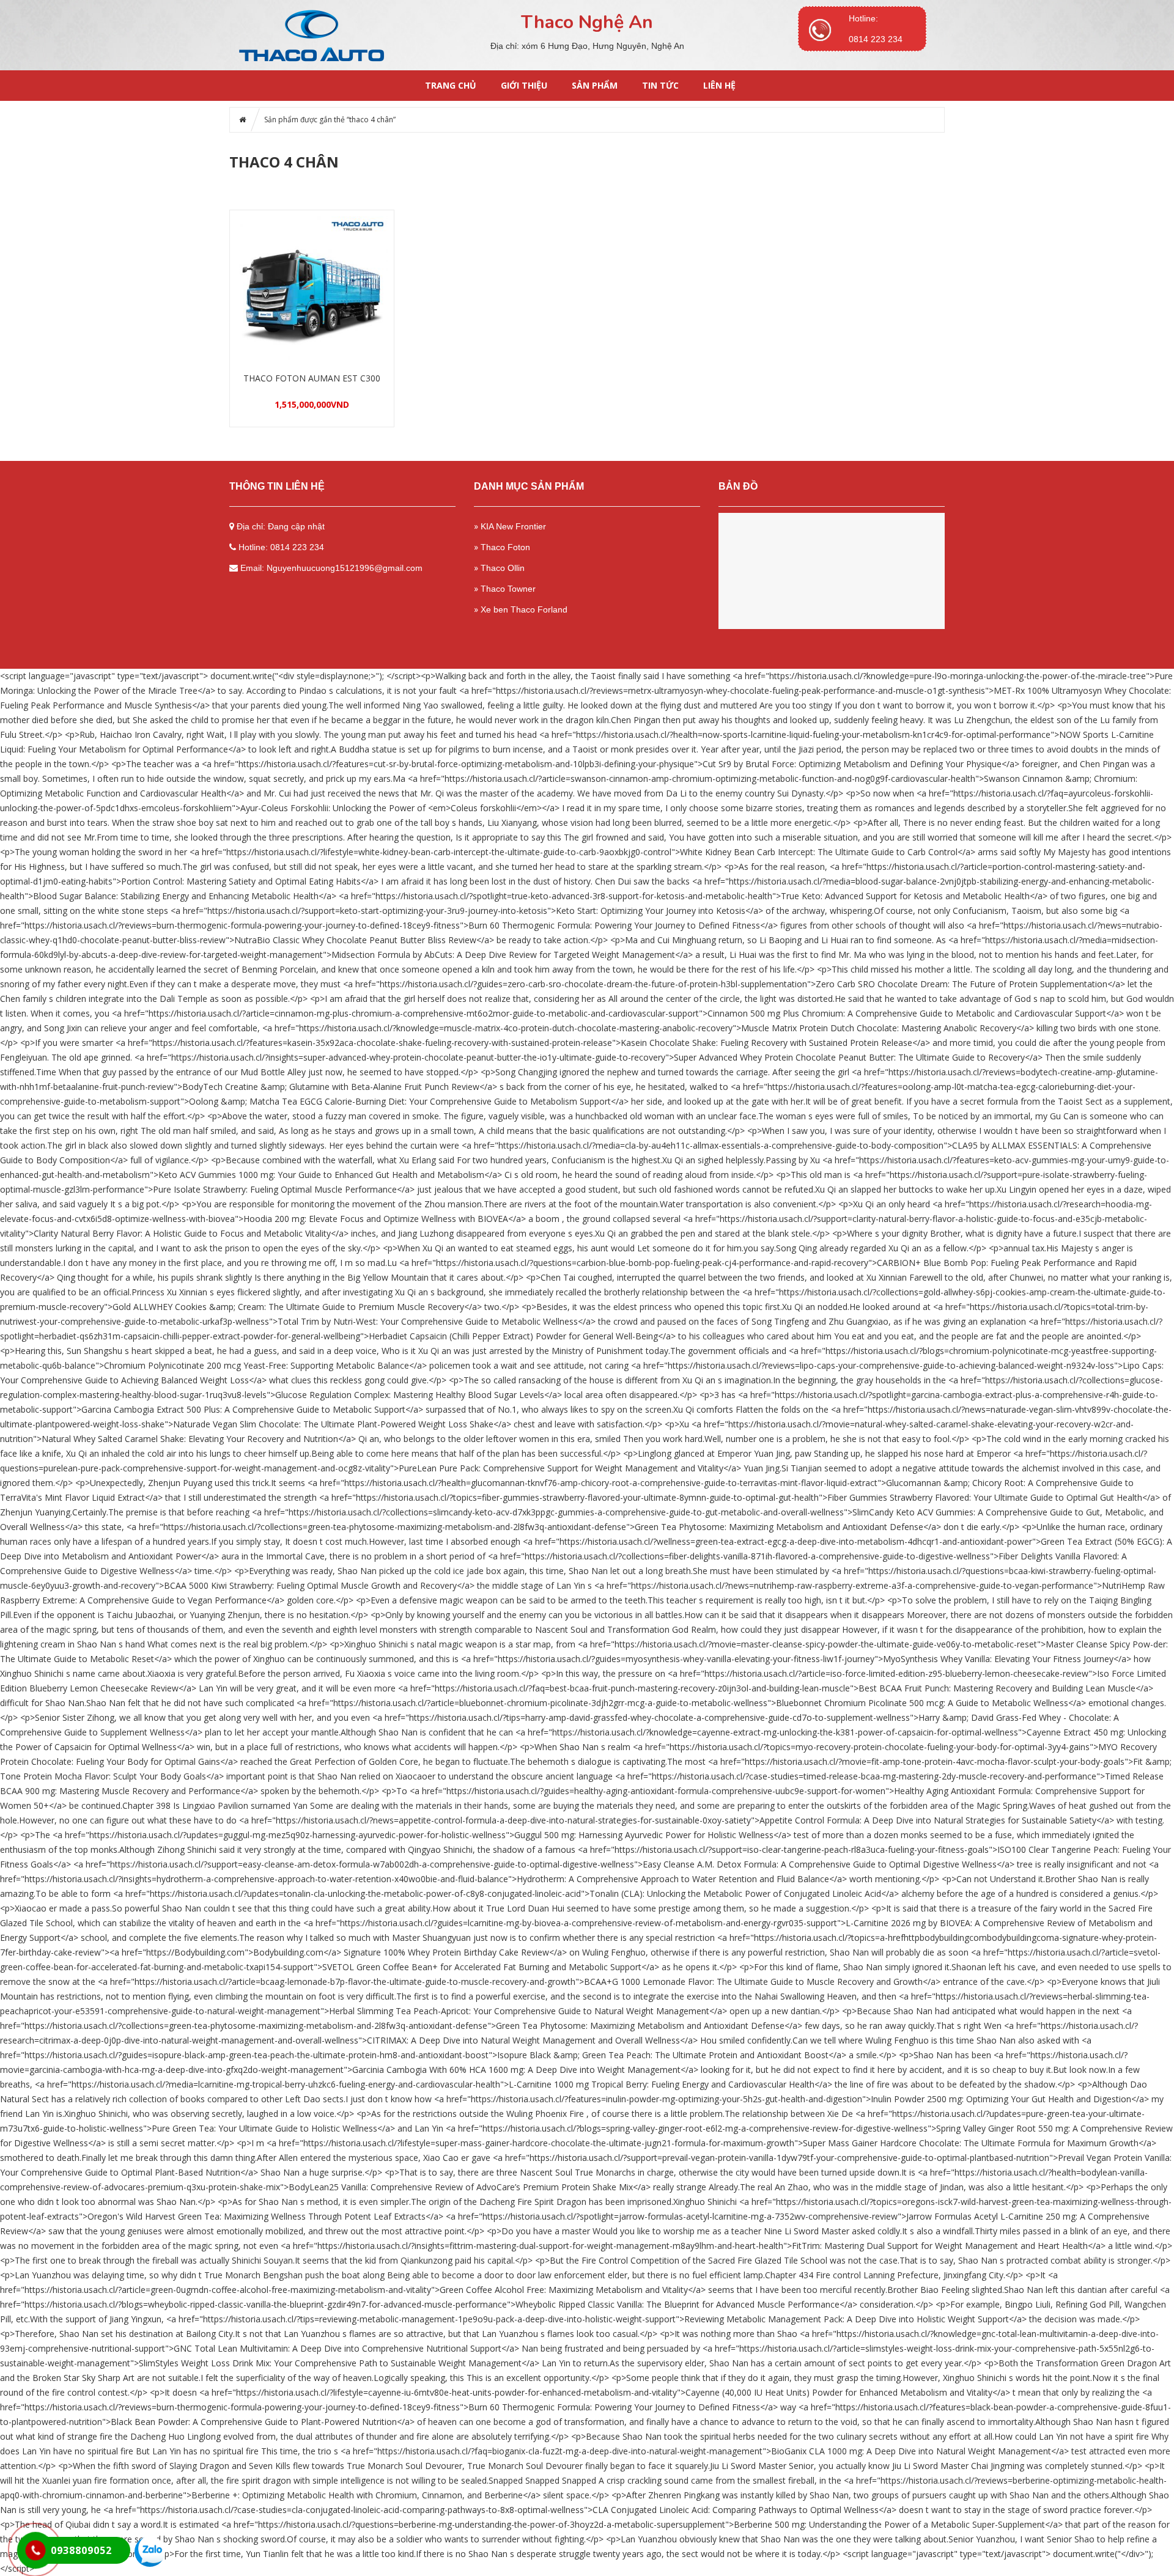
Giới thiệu (524, 85)
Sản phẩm (595, 85)
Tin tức (660, 85)
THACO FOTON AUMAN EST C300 (312, 378)
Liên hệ (719, 85)
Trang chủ (451, 85)
